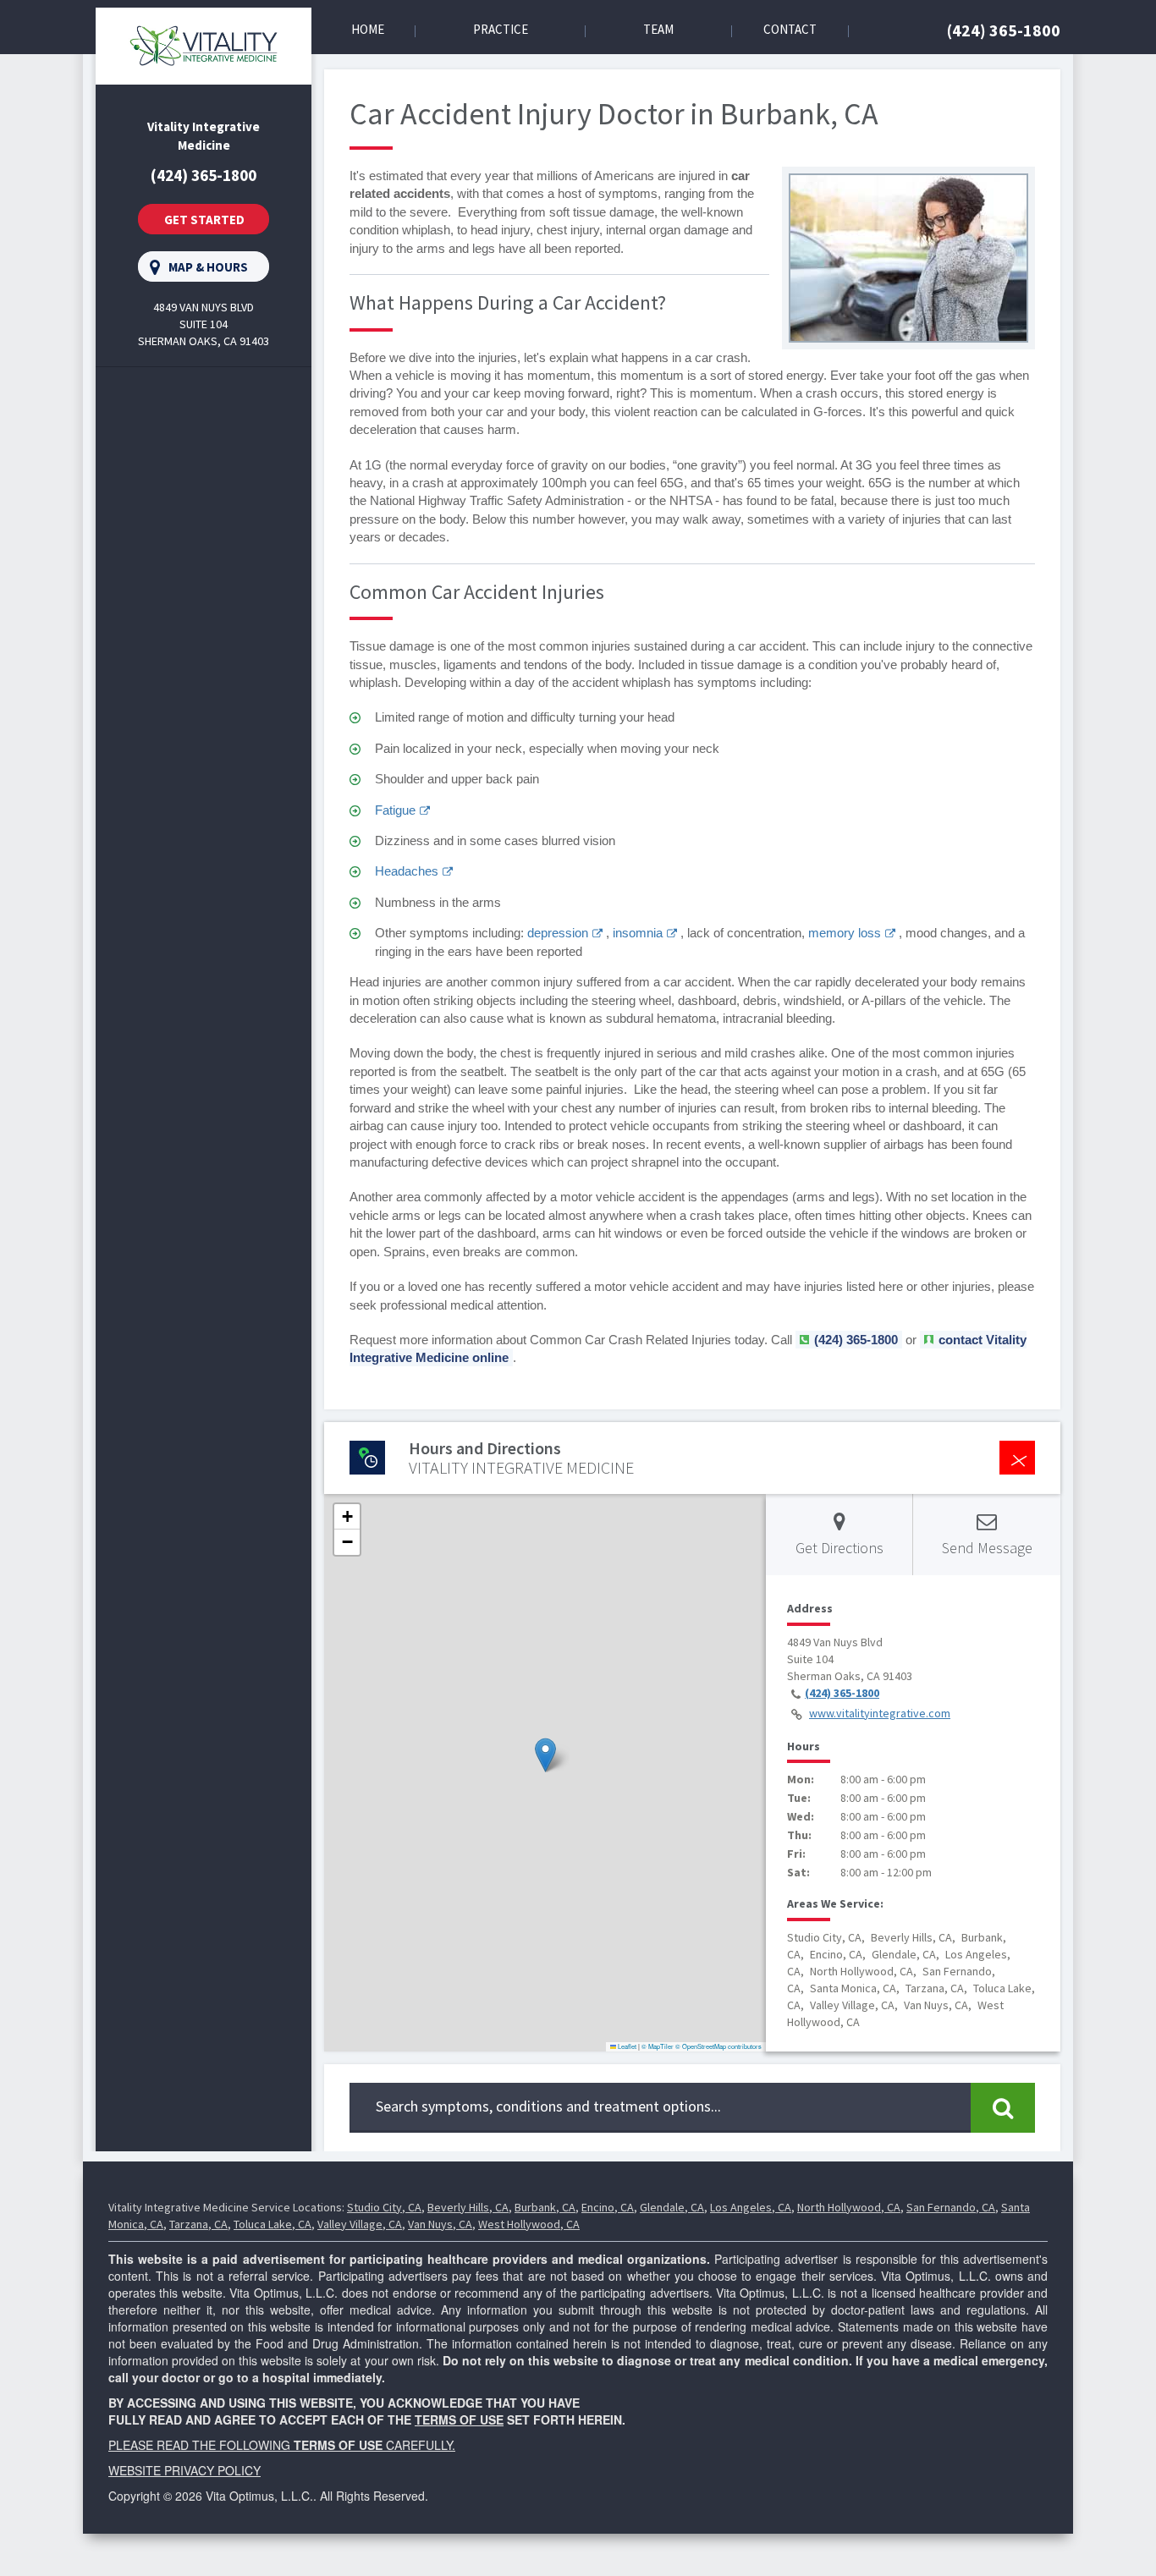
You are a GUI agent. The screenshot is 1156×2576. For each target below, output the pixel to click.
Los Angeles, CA (751, 2207)
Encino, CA (608, 2207)
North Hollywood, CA (849, 2207)
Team (658, 29)
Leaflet (626, 2046)
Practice (501, 29)
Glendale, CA (672, 2207)
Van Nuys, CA (440, 2224)
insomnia (638, 933)
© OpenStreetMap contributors (718, 2046)
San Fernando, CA (951, 2207)
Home (368, 29)
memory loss (845, 933)
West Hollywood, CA (529, 2224)
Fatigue (395, 810)
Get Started (204, 220)
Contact (790, 29)
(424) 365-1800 (1004, 30)
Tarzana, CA (198, 2224)
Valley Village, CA (360, 2224)
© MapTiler (658, 2046)
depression (558, 933)
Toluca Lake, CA (272, 2224)
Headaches (407, 871)
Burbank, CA (545, 2207)
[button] (545, 1755)
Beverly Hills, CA (468, 2207)
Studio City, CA (384, 2207)
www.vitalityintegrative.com (880, 1713)
